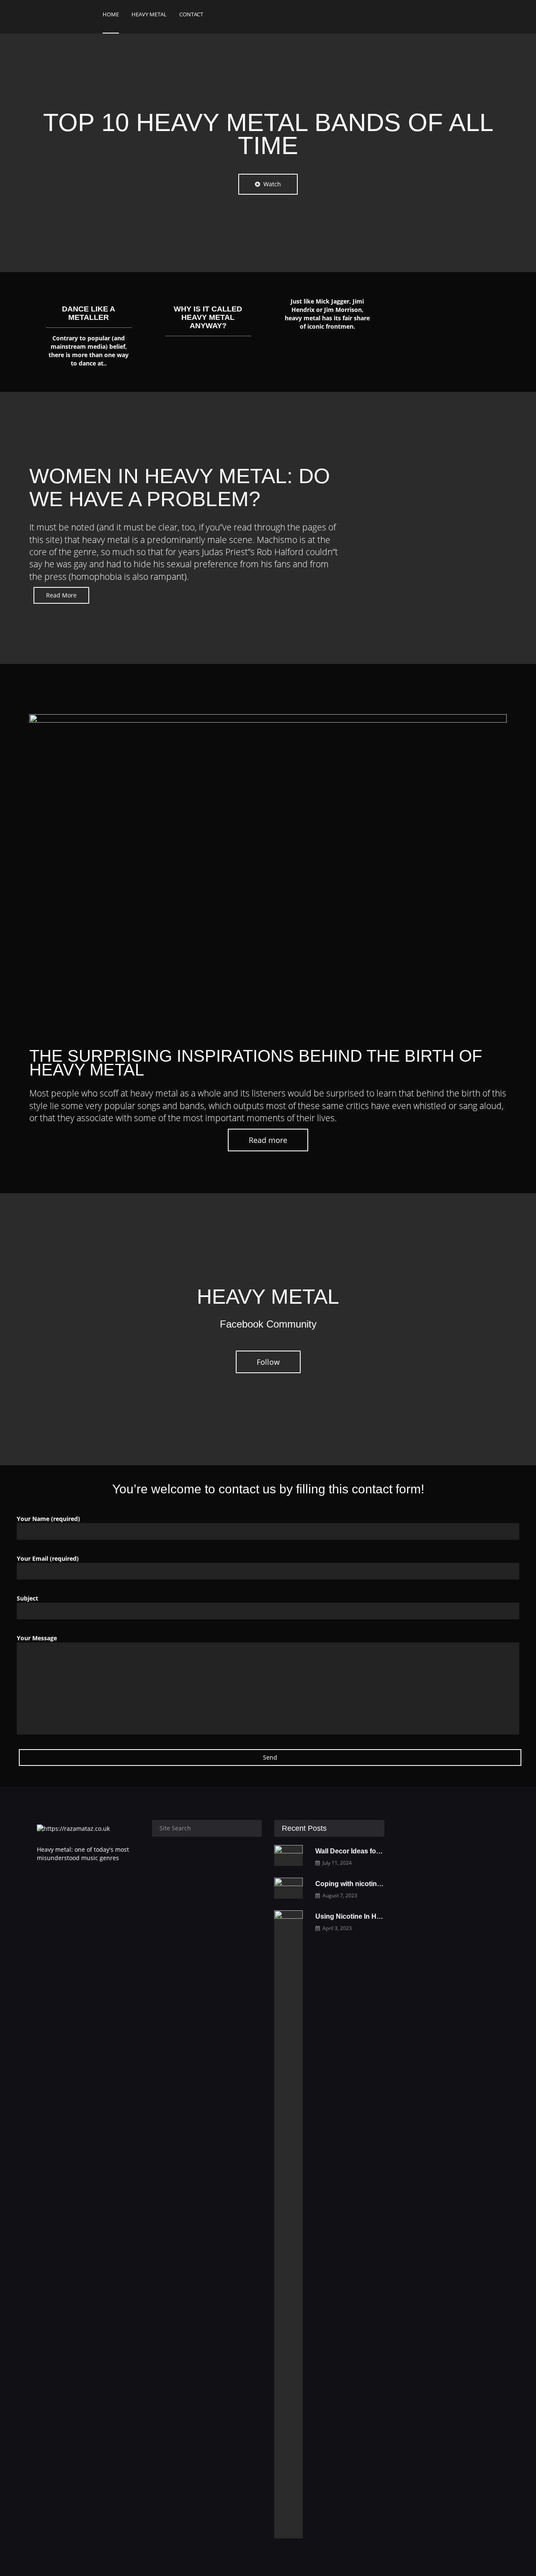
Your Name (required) (48, 1519)
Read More (61, 595)
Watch (271, 184)
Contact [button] (191, 14)
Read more (268, 1140)
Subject (27, 1598)
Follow (268, 1362)
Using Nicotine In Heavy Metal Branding (378, 1916)
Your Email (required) (48, 1558)
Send (270, 1757)
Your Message (37, 1638)
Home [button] (111, 14)
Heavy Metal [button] (149, 14)
